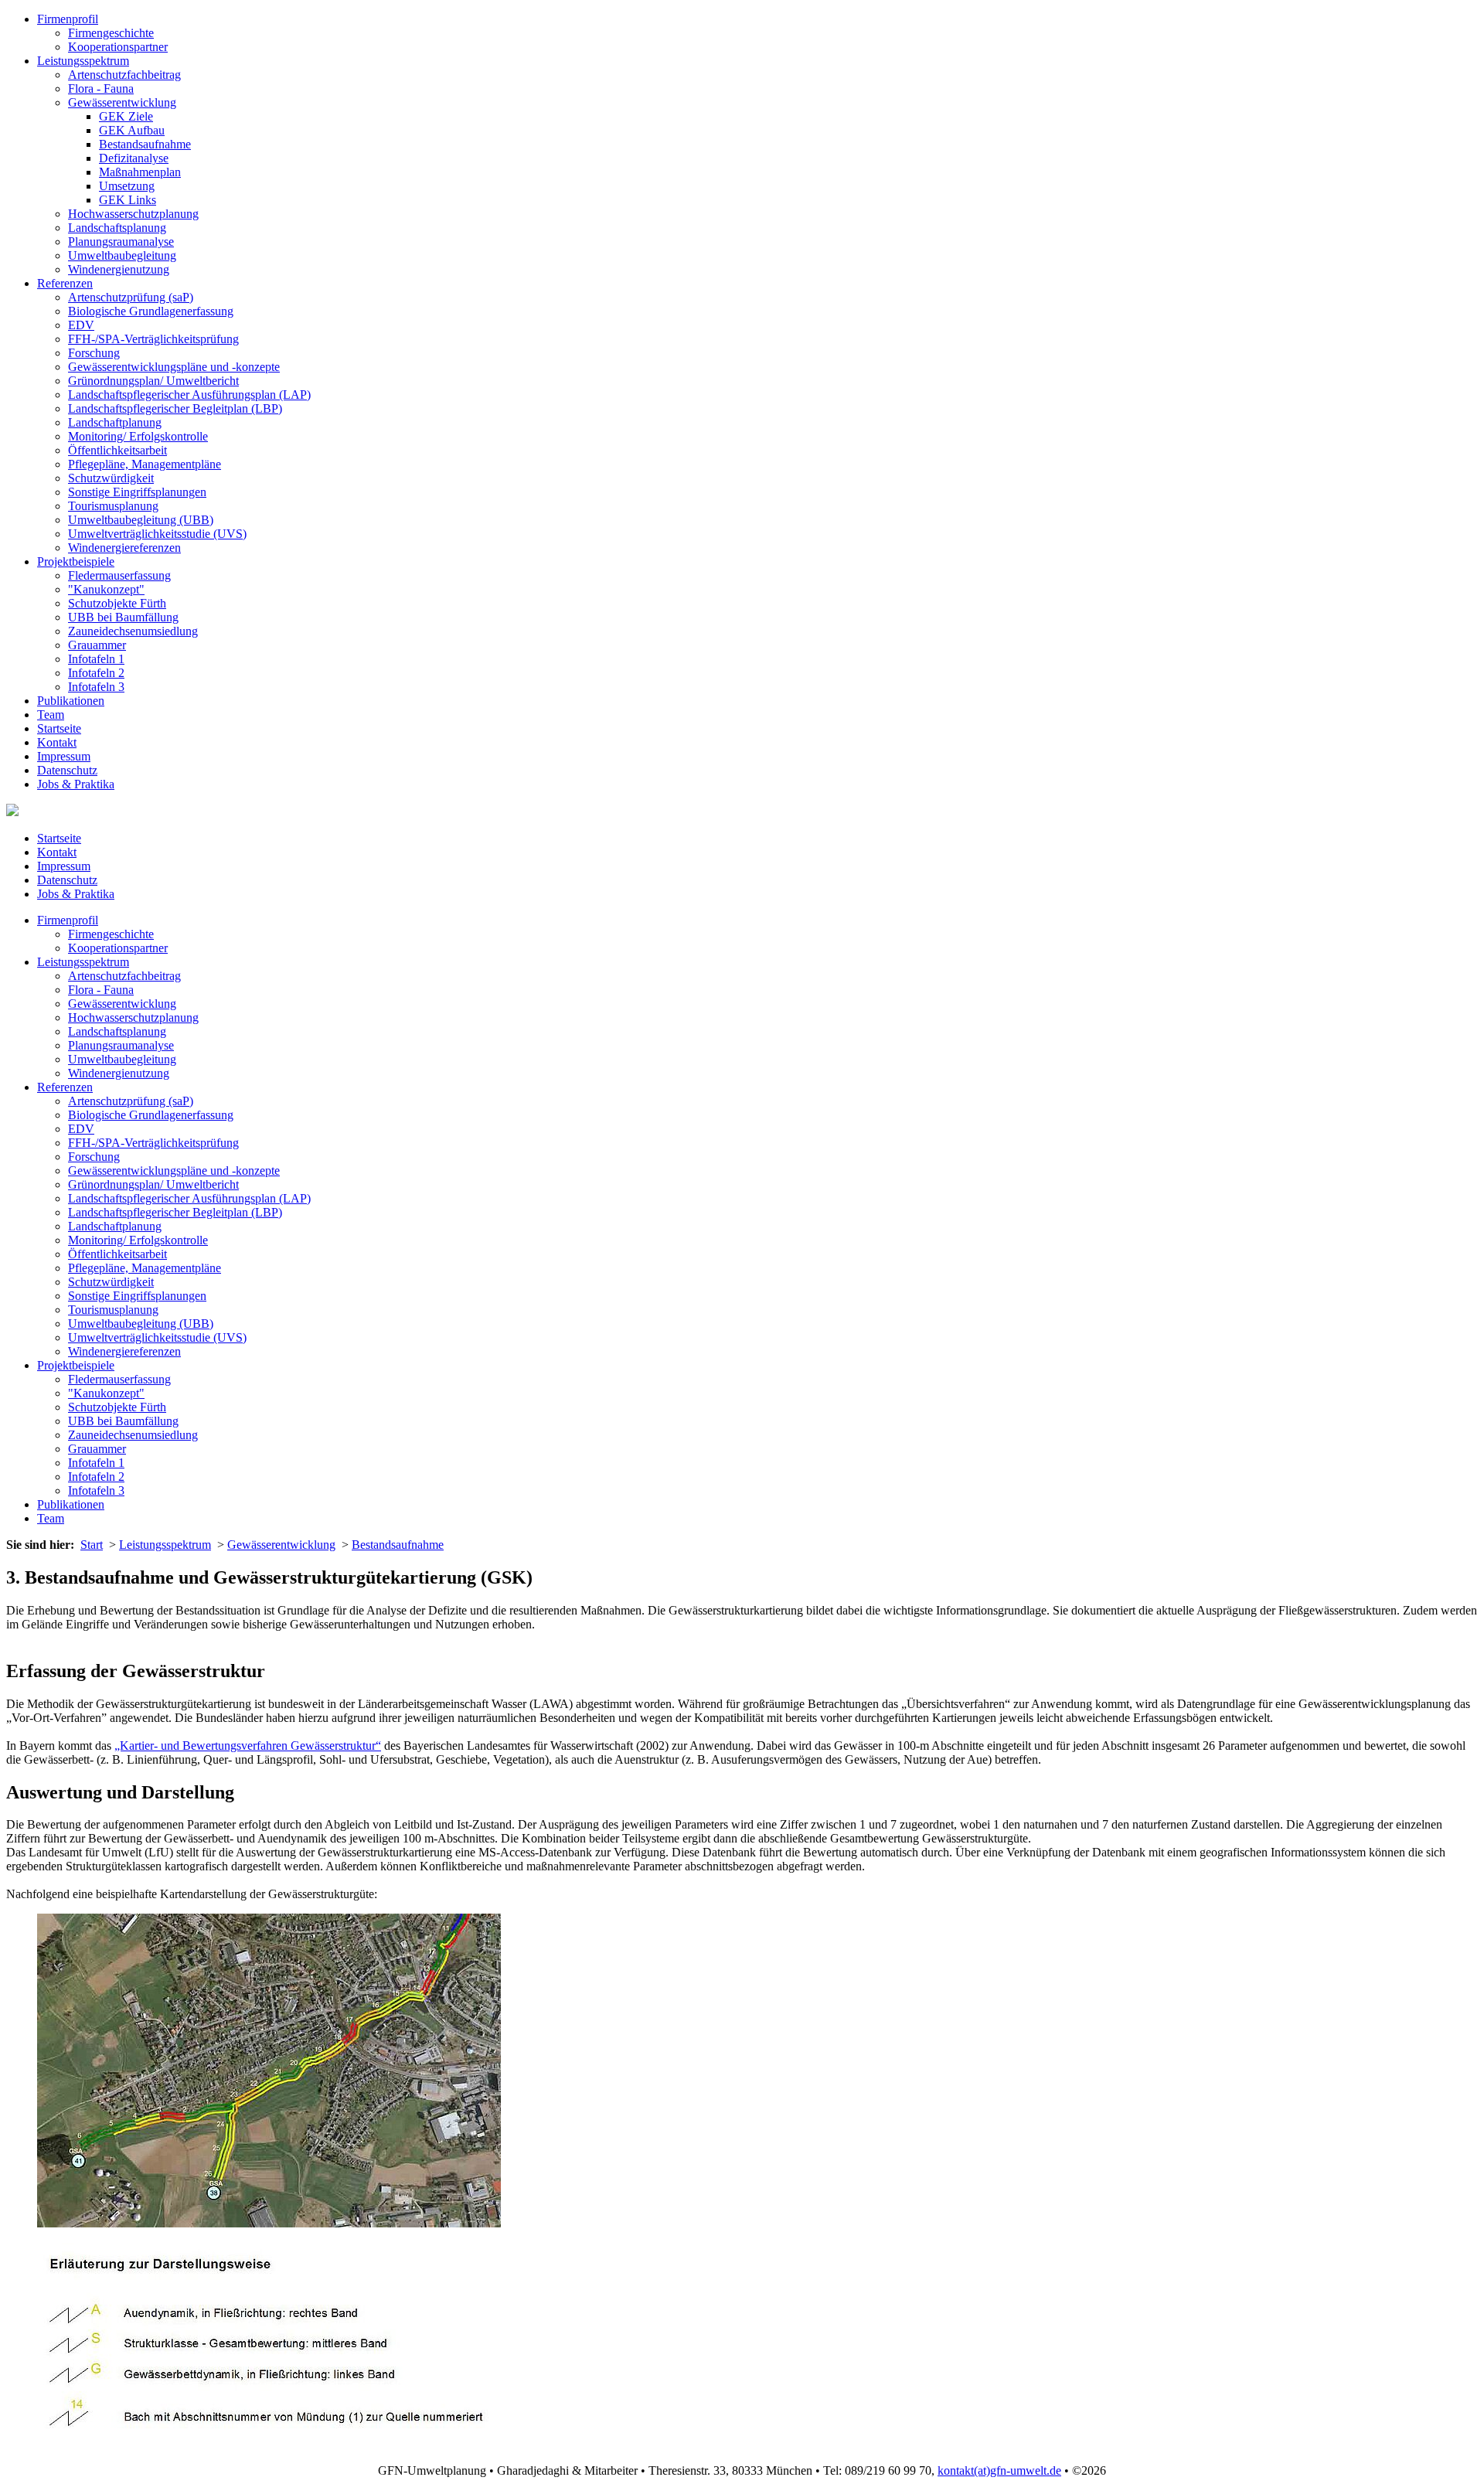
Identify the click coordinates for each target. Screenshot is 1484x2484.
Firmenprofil (68, 19)
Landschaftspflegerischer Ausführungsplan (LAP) (189, 395)
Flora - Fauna (101, 88)
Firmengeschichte (111, 33)
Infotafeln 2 (96, 673)
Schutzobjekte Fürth (117, 603)
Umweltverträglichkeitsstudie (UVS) (157, 534)
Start (92, 1545)
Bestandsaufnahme (145, 144)
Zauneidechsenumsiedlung (133, 631)
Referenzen (65, 283)
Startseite (59, 728)
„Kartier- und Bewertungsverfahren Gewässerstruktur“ (248, 1746)
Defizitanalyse (134, 158)
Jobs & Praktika (76, 784)
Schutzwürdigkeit (111, 478)
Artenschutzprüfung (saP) (131, 297)
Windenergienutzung (119, 269)
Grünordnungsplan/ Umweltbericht (153, 381)
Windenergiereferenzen (124, 548)
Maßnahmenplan (140, 172)
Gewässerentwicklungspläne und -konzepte (174, 367)
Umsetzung (127, 186)
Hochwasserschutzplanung (133, 214)
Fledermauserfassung (119, 575)
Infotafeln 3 (96, 687)
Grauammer (97, 645)
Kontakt (57, 742)
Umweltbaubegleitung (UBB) (141, 520)
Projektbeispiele (76, 561)
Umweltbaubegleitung (122, 255)
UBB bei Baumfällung (123, 617)
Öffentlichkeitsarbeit (117, 450)
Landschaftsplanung (117, 228)
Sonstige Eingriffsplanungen (137, 492)
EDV (81, 325)
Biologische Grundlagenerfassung (151, 311)
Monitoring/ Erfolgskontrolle (138, 436)
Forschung (94, 353)
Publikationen (71, 701)
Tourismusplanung (113, 506)
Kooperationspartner (118, 47)
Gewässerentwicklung (122, 102)
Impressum (64, 756)
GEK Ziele (126, 116)
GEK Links (128, 200)
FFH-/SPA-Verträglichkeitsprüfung (153, 339)
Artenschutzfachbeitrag (124, 75)
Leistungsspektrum (83, 61)
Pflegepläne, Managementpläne (145, 464)
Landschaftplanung (115, 422)
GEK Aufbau (132, 130)
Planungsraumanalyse (121, 242)
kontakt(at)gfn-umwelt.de (999, 2470)
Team (51, 715)
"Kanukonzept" (106, 589)
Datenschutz (67, 770)
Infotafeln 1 (96, 659)
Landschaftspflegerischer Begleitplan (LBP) (175, 408)
